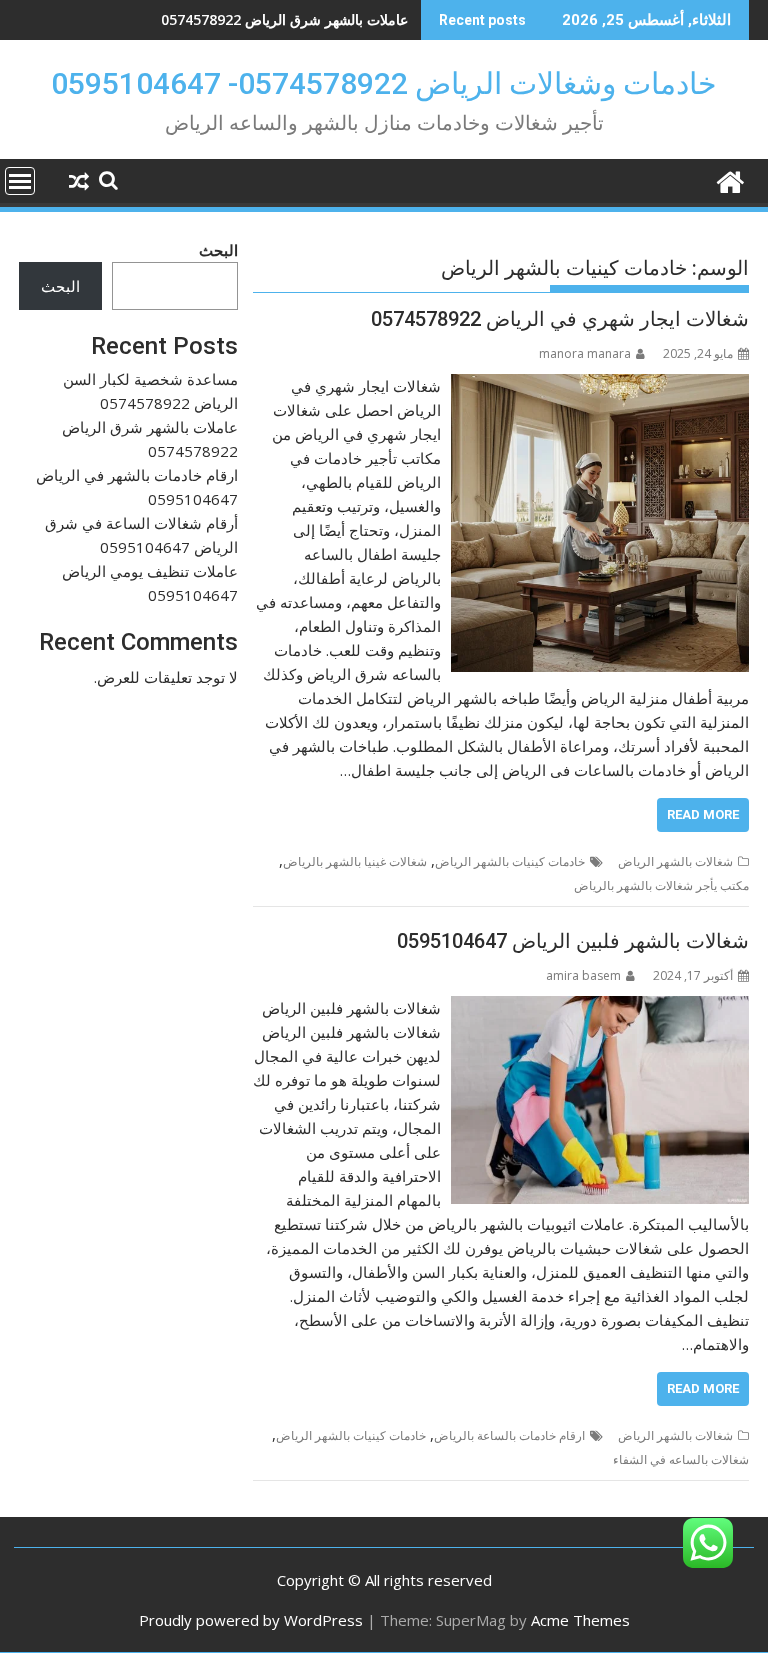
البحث (218, 250)
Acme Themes (580, 1620)
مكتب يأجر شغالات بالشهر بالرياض (661, 885)
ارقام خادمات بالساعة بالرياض (509, 1435)
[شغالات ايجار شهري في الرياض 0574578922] (600, 386)
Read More (703, 814)
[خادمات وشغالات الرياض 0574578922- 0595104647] (729, 179)
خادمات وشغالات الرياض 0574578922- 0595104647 (384, 83)
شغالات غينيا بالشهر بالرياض (355, 861)
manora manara (585, 353)
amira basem (583, 975)
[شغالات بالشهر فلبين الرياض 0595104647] (600, 1008)
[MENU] (20, 181)
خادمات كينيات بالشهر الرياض (510, 861)
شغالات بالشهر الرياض (675, 861)
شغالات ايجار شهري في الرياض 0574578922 (560, 319)
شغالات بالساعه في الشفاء (681, 1459)
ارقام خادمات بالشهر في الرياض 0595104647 (271, 19)
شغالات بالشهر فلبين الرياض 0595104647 (573, 941)
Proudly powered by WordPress (251, 1620)
